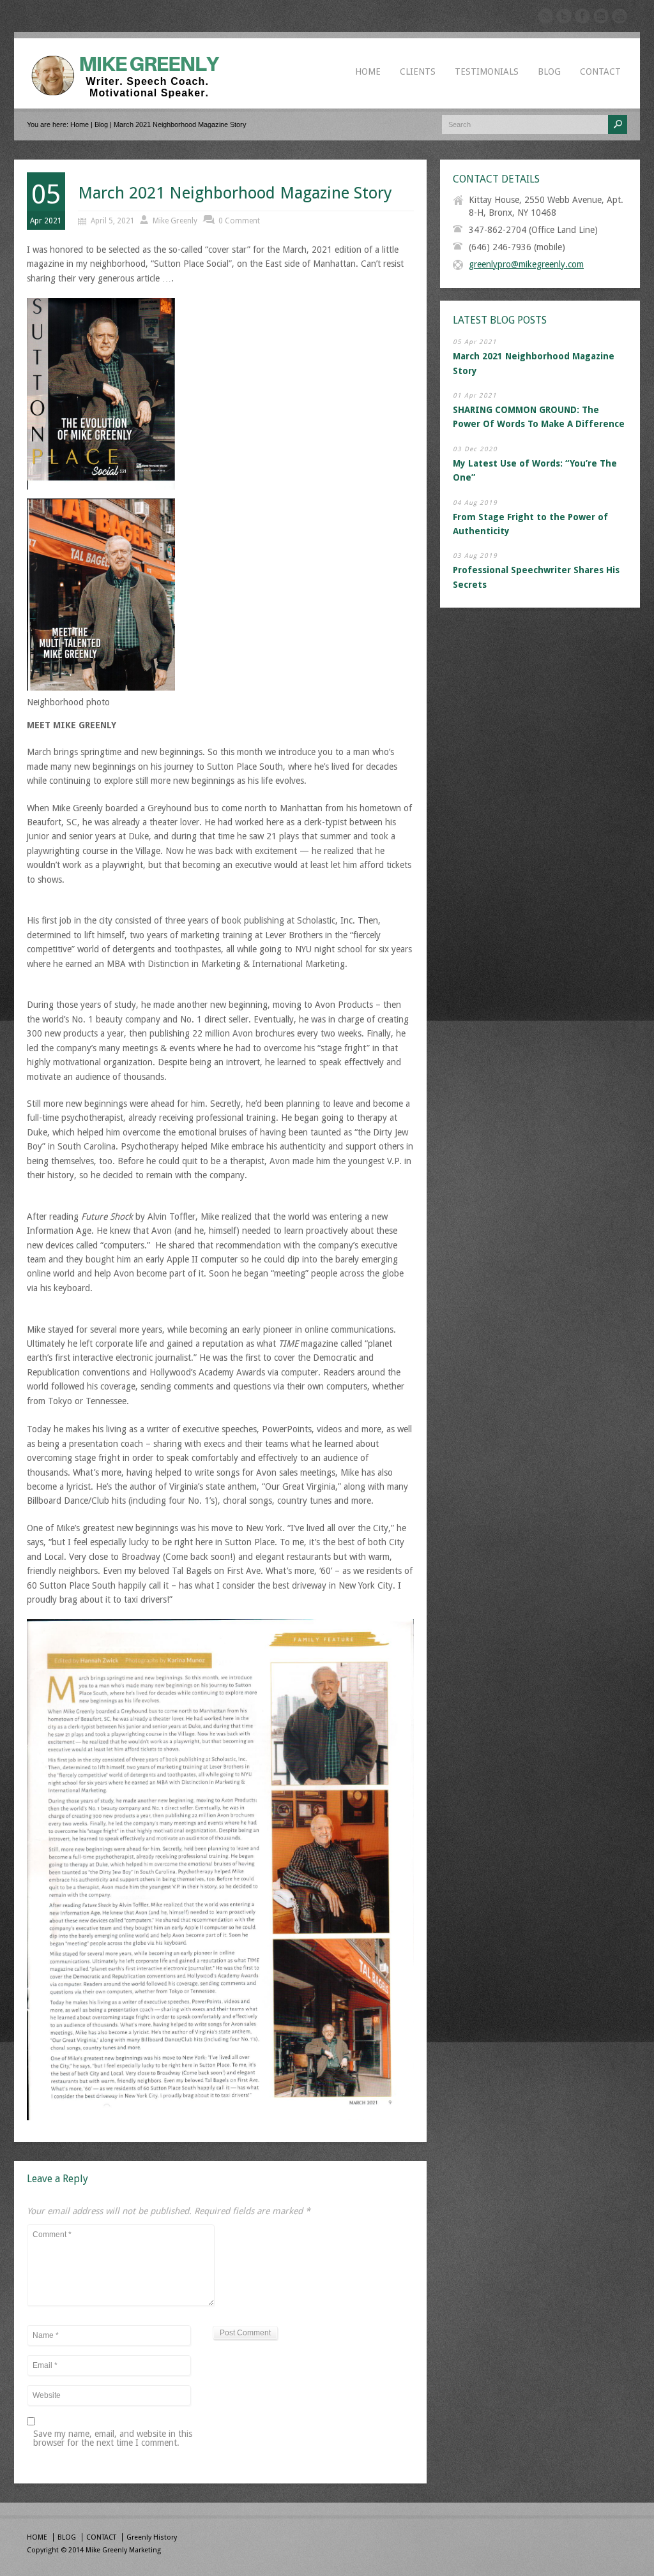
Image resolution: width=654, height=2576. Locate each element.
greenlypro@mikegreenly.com (526, 264)
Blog (101, 124)
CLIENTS (418, 71)
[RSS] (545, 18)
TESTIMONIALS (487, 71)
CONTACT (600, 71)
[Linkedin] (601, 18)
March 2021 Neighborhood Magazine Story (235, 193)
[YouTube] (620, 18)
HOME (368, 71)
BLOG (549, 71)
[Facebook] (582, 18)
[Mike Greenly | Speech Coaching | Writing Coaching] (130, 95)
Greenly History (152, 2537)
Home (80, 124)
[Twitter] (564, 18)
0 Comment (239, 221)
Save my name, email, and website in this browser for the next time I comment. (113, 2438)
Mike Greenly (175, 221)
